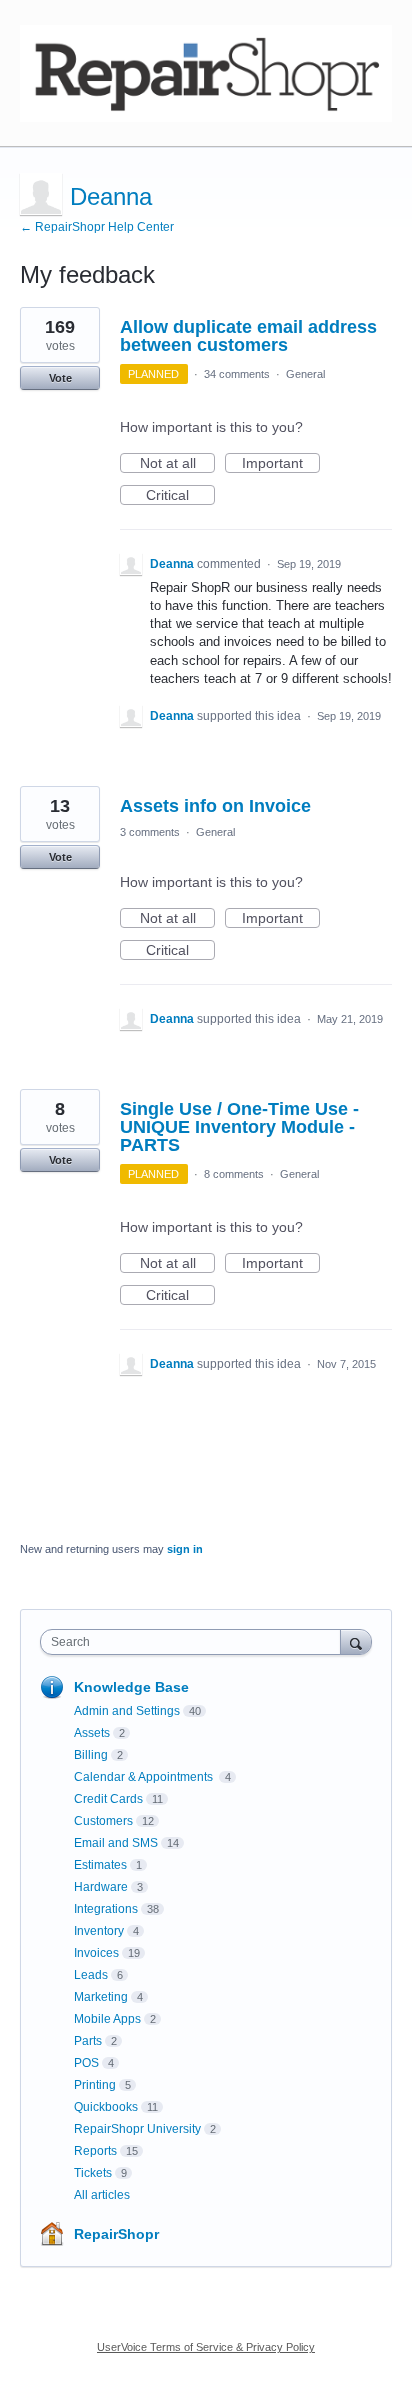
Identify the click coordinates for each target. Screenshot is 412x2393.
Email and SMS (116, 1843)
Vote (60, 378)
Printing (95, 2085)
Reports (95, 2151)
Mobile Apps (107, 2019)
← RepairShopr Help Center (97, 227)
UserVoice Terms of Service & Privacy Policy (206, 2347)
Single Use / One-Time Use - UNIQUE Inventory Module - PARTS (239, 1127)
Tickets (93, 2173)
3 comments (150, 832)
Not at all (177, 464)
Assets (92, 1733)
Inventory (99, 1931)
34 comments (237, 374)
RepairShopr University (137, 2129)
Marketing (101, 1997)
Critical (180, 496)
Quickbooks (106, 2107)
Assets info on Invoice (215, 806)
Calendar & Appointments (145, 1777)
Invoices (96, 1953)
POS (86, 2063)
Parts (88, 2041)
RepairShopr (116, 2234)
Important (281, 464)
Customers (103, 1821)
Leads (91, 1975)
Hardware (101, 1887)
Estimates (100, 1865)
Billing (91, 1755)
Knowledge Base (131, 1687)
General (305, 374)
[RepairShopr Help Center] (206, 73)
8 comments (234, 1174)
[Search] (356, 1641)
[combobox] (195, 1642)
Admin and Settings (127, 1711)
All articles (102, 2195)
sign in (185, 1549)
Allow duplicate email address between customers (248, 336)
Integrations (106, 1909)
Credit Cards (108, 1799)
